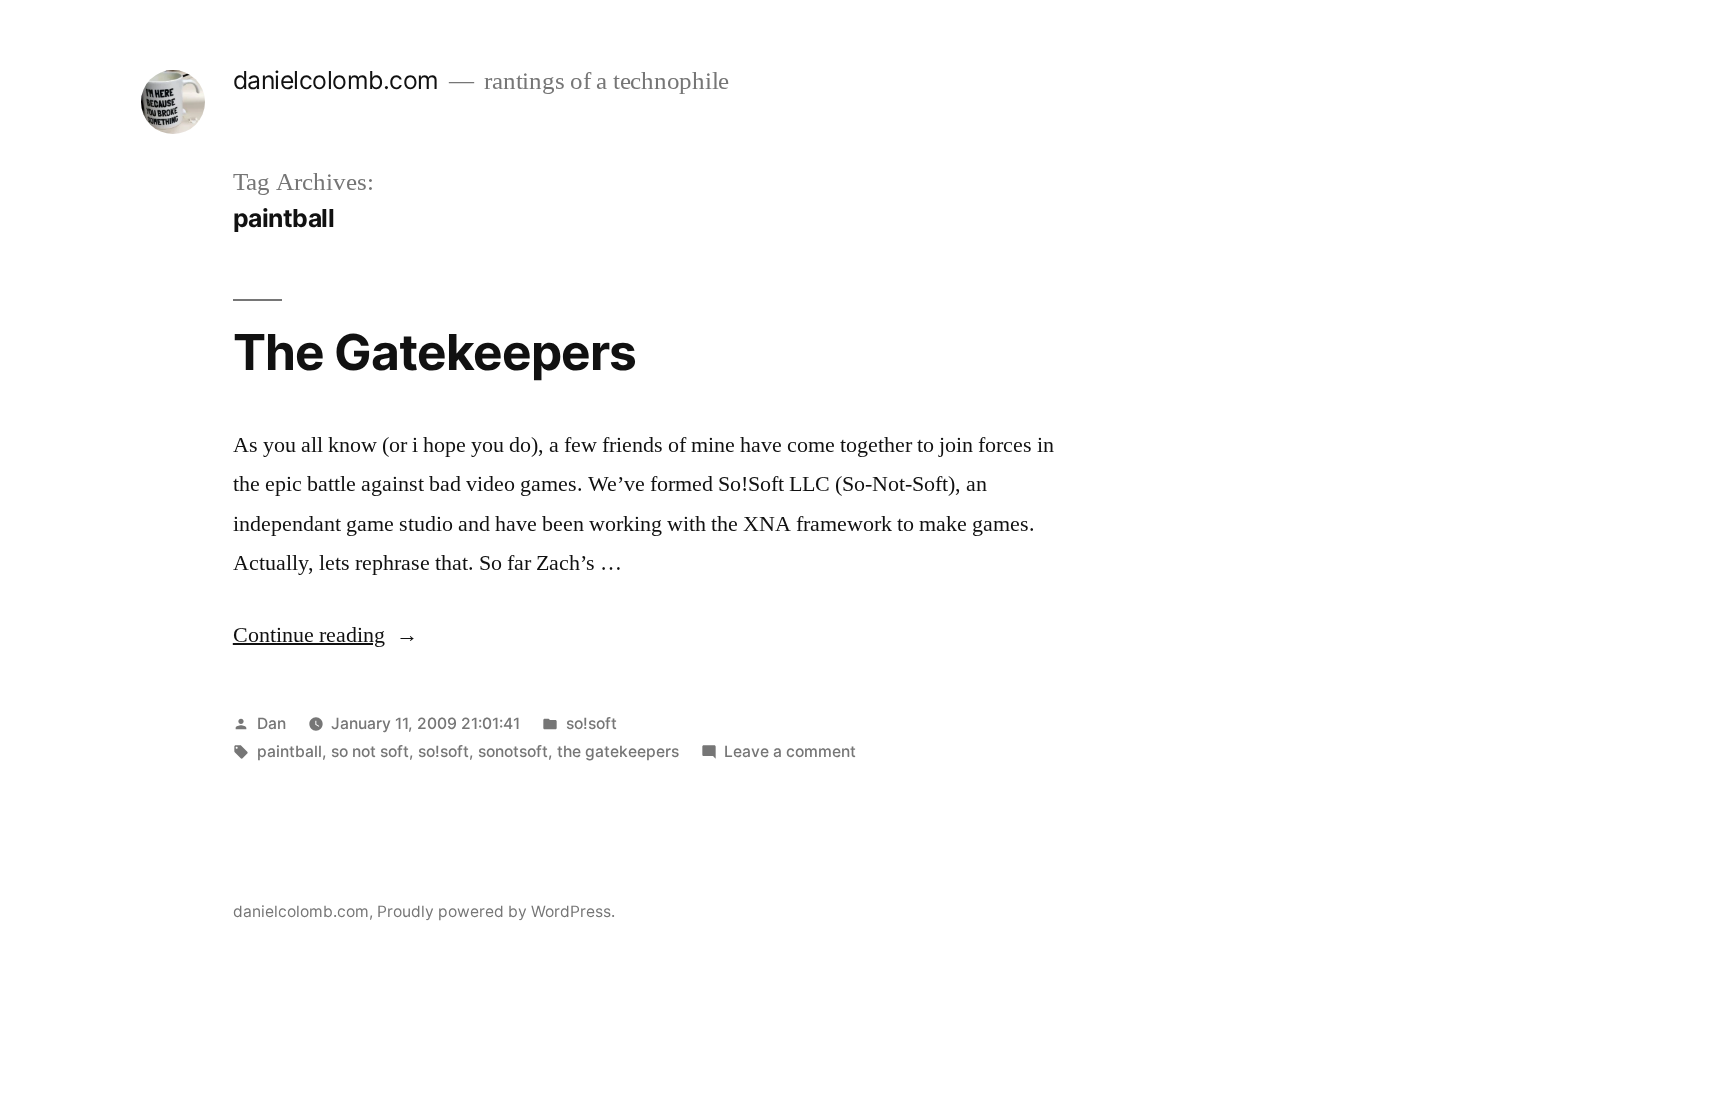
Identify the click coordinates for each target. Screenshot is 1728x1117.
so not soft (370, 751)
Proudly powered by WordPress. (496, 911)
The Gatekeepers (434, 352)
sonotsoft (513, 751)
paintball (289, 751)
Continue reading (325, 635)
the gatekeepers (618, 751)
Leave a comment (790, 751)
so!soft (591, 723)
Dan (271, 723)
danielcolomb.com (336, 80)
